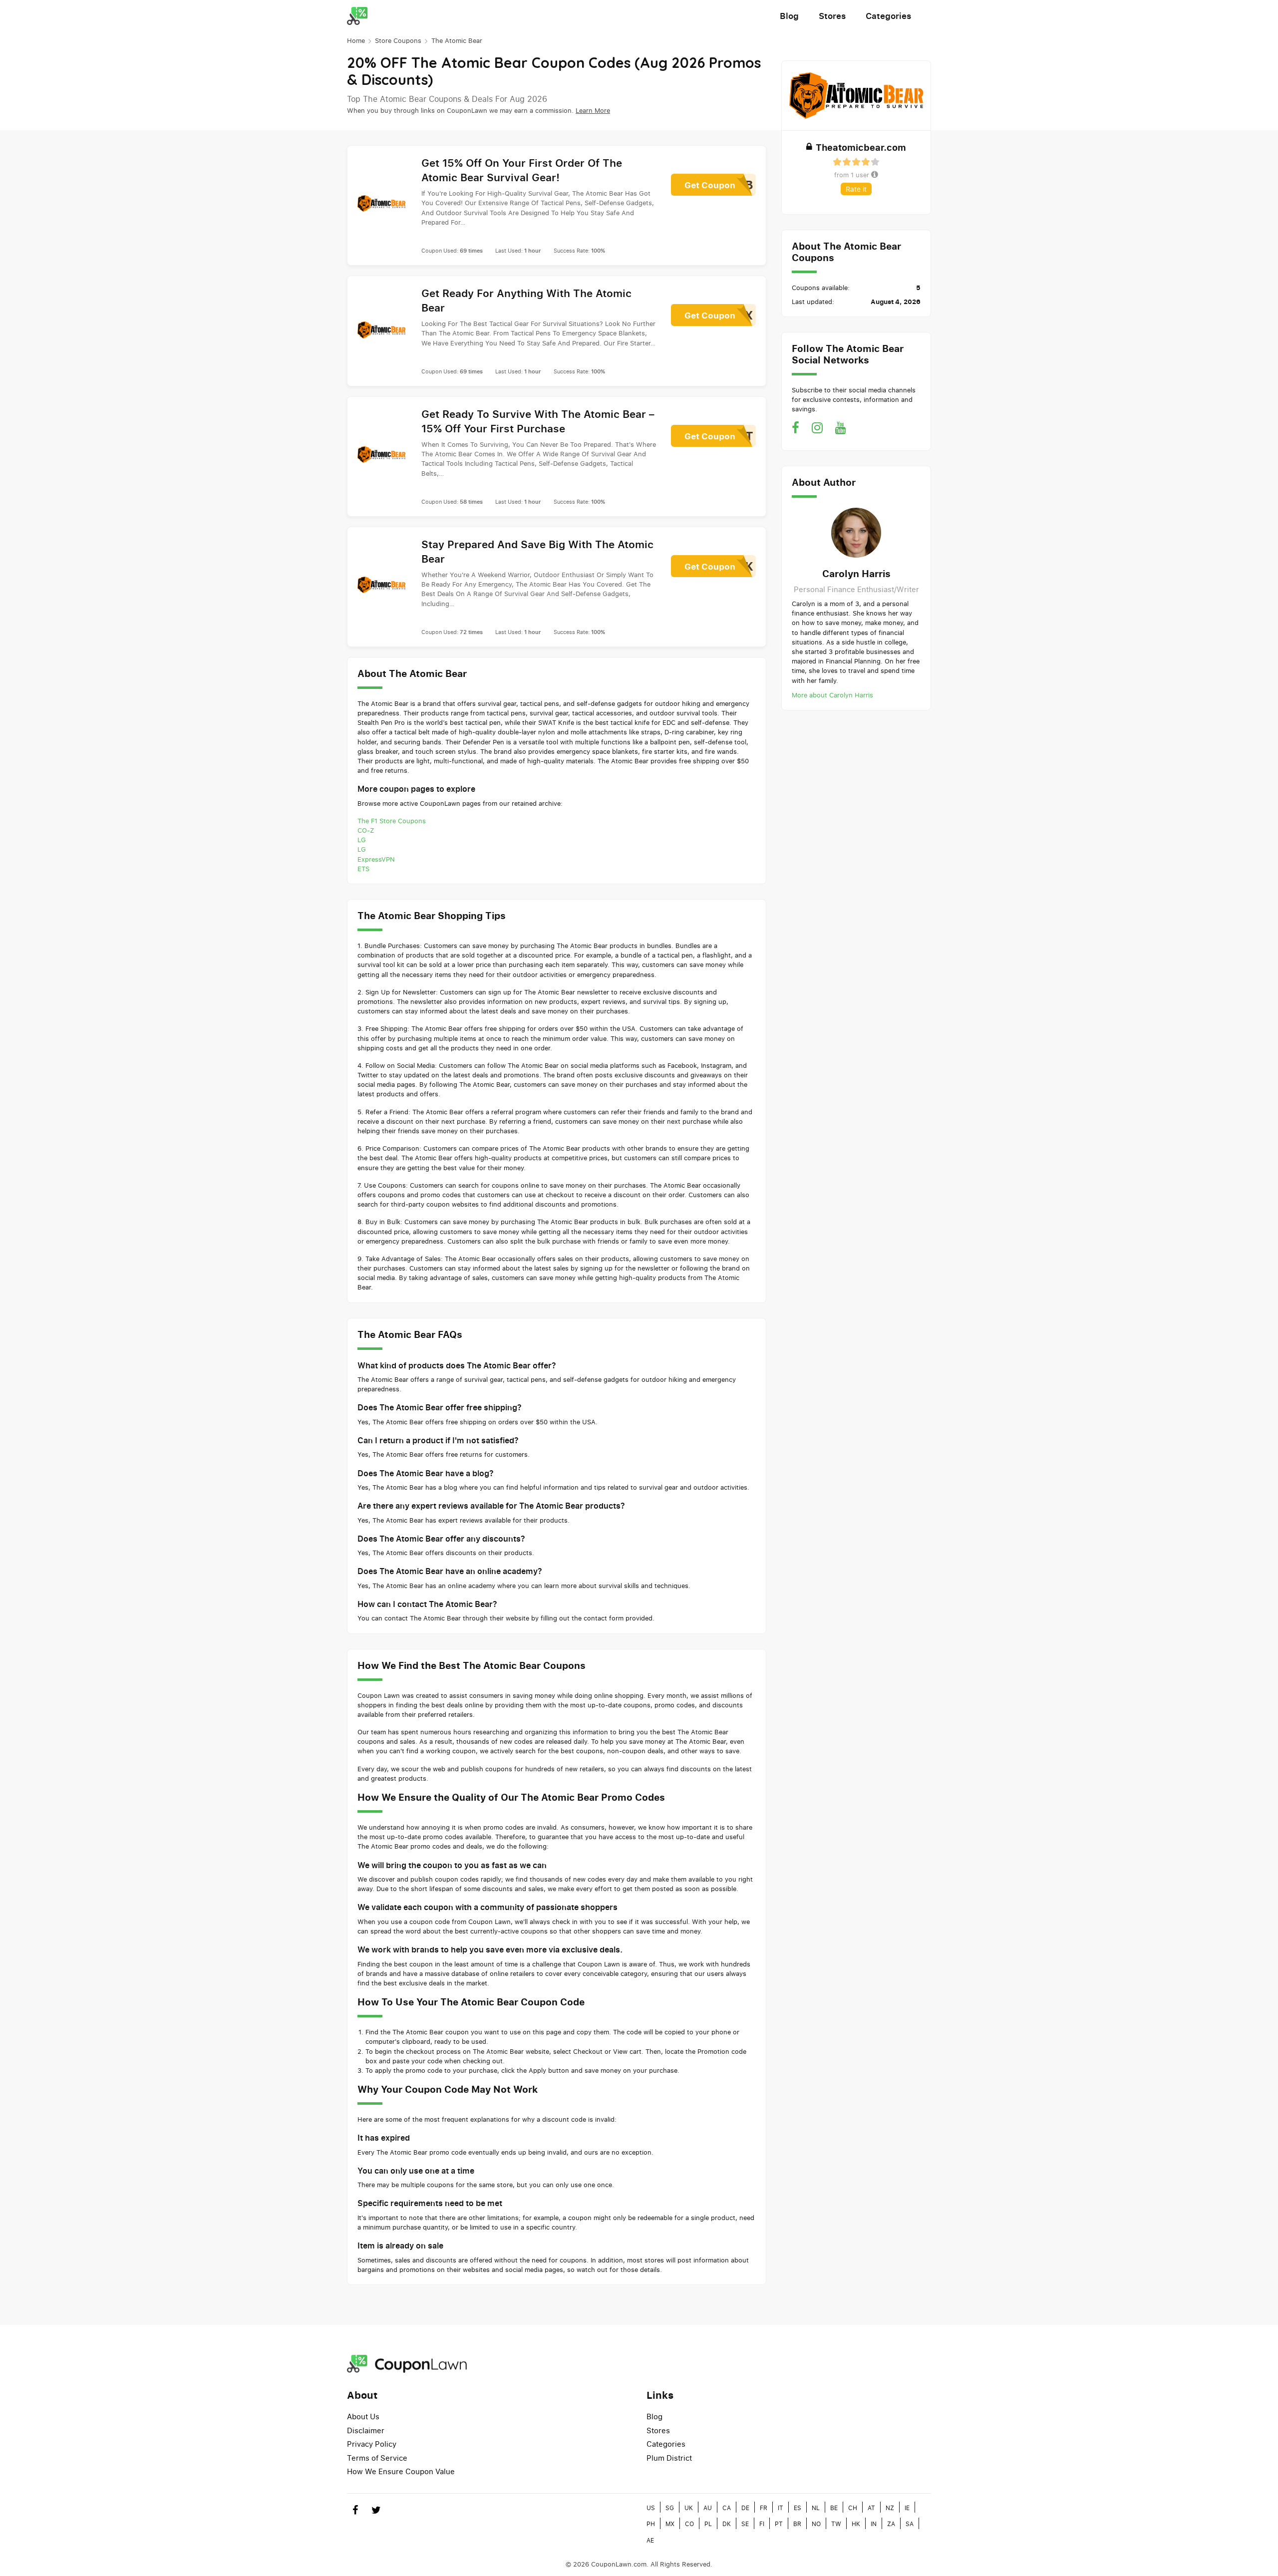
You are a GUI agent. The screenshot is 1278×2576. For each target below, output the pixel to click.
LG (362, 840)
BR (797, 2524)
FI (762, 2524)
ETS (363, 869)
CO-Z (366, 830)
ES (798, 2508)
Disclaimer (366, 2430)
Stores (832, 16)
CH (853, 2508)
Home (356, 40)
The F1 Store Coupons (392, 821)
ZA (891, 2524)
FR (764, 2508)
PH (651, 2524)
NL (816, 2508)
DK (727, 2524)
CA (727, 2508)
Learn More (593, 110)
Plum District (669, 2458)
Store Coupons (398, 40)
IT (781, 2508)
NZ (890, 2508)
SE (745, 2524)
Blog (789, 16)
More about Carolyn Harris (832, 695)
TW (836, 2524)
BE (834, 2508)
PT (779, 2524)
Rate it (856, 189)
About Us (363, 2416)
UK (689, 2508)
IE (907, 2508)
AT (871, 2508)
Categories (888, 16)
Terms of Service (377, 2458)
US (651, 2508)
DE (745, 2508)
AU (708, 2508)
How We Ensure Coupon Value (401, 2471)
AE (650, 2540)
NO (816, 2524)
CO (689, 2524)
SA (910, 2524)
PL (708, 2524)
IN (874, 2524)
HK (856, 2524)
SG (670, 2508)
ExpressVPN (376, 859)
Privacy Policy (372, 2444)
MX (670, 2524)
